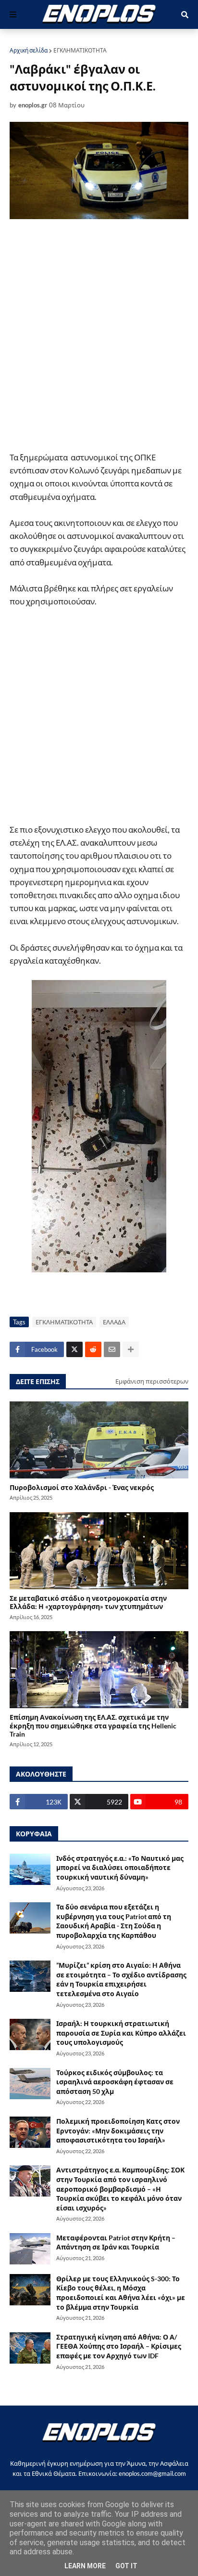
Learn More (85, 2566)
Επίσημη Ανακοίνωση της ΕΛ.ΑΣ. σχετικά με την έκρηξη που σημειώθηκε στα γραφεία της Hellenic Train (93, 1726)
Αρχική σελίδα (29, 50)
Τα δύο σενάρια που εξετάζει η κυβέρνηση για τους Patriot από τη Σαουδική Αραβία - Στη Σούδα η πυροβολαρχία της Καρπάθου (114, 1921)
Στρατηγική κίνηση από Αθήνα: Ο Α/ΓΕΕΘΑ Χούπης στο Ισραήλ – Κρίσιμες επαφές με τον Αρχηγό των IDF (119, 2346)
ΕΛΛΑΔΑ (114, 1322)
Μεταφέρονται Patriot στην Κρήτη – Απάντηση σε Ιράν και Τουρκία (116, 2243)
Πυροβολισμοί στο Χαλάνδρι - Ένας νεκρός (82, 1487)
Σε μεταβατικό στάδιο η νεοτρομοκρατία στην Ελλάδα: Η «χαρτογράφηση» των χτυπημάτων (88, 1602)
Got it (126, 2566)
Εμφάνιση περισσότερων (152, 1381)
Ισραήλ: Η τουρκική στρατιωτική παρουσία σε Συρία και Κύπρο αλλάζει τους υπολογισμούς (121, 2033)
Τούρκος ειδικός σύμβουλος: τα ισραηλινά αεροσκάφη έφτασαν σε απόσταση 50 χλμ (115, 2082)
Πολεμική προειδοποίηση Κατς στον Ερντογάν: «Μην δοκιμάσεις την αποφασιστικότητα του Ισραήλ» (118, 2131)
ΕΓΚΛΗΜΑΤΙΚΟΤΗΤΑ (80, 50)
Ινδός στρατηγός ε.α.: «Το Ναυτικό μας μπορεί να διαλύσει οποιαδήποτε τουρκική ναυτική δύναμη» (120, 1868)
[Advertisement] (99, 335)
